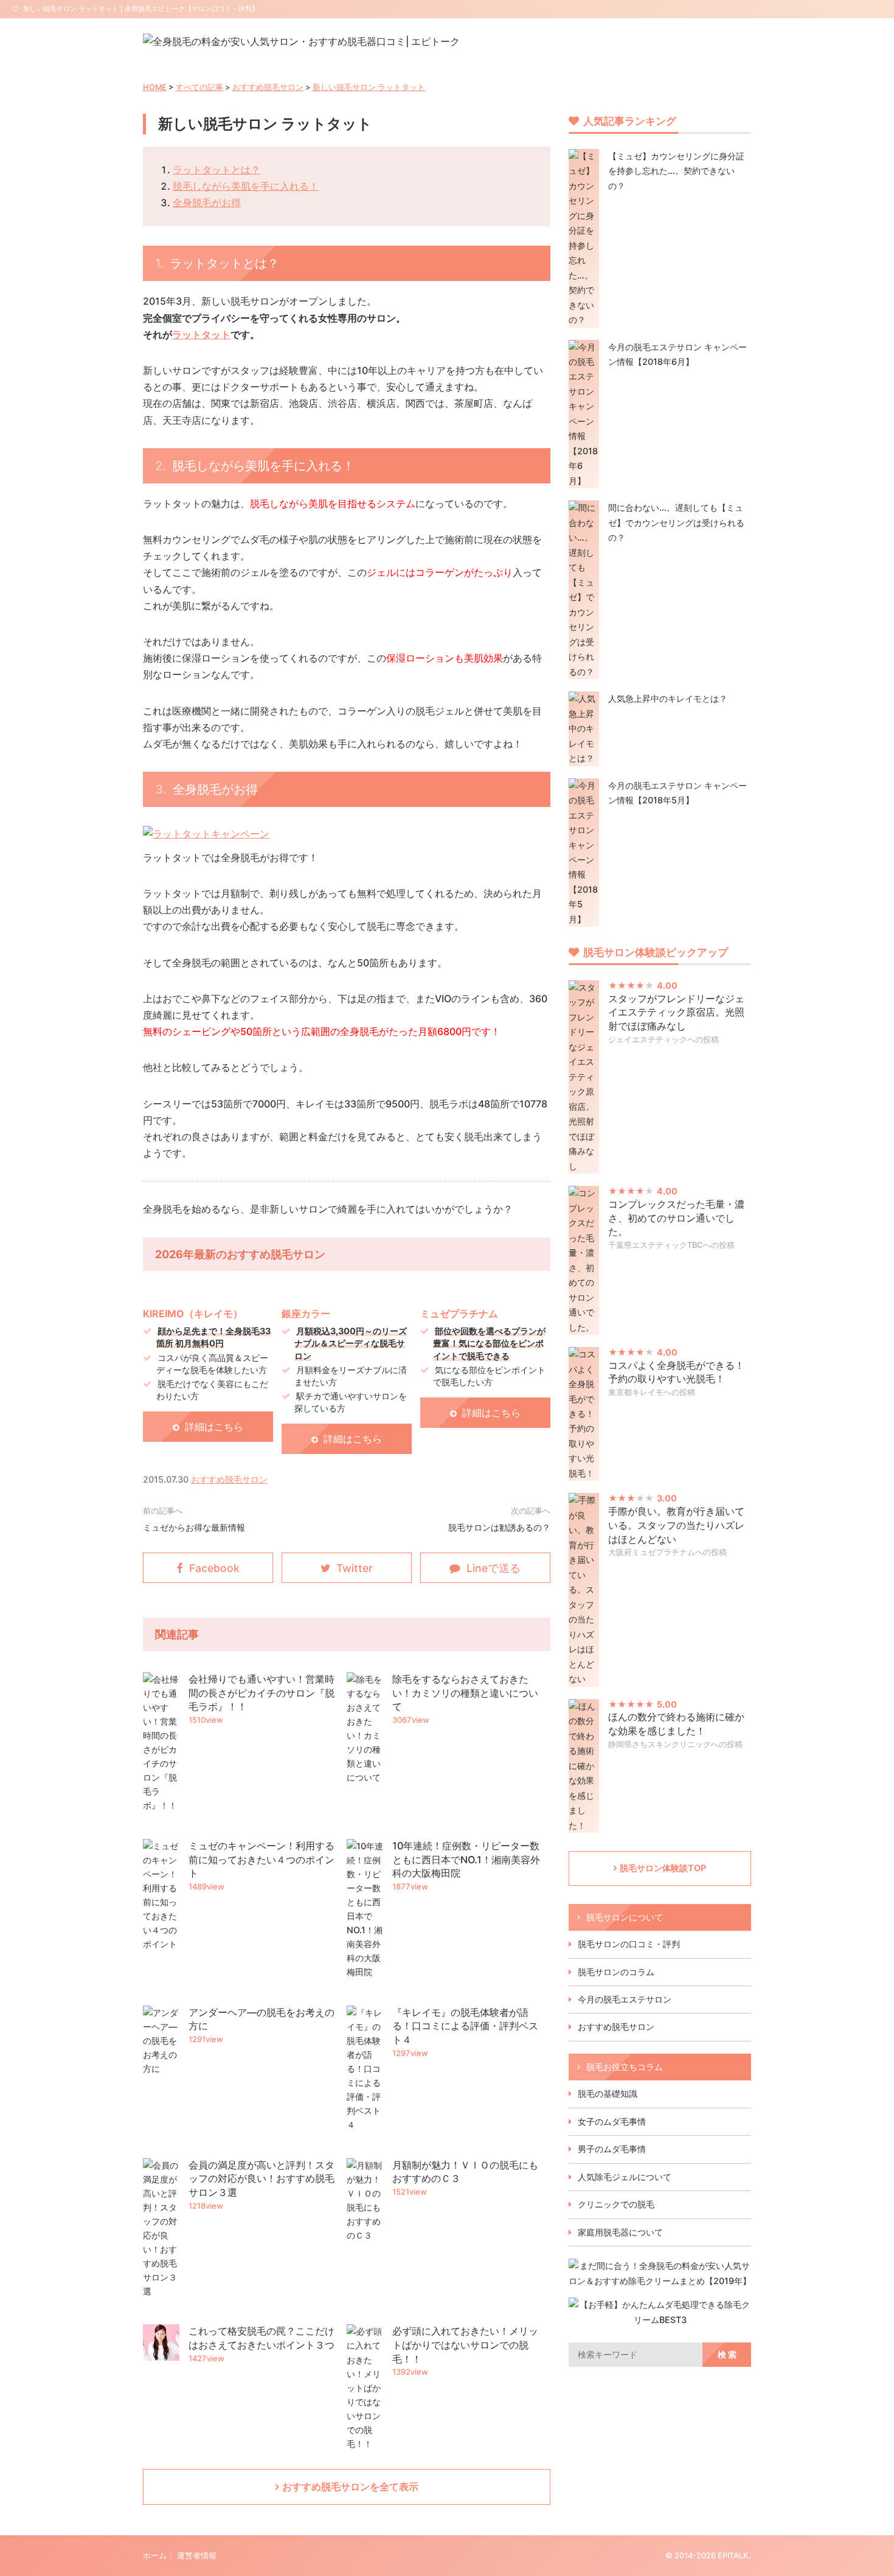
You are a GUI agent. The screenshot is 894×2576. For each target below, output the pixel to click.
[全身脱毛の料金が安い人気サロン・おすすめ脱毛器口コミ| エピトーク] (301, 41)
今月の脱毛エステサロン (625, 1999)
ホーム (155, 2556)
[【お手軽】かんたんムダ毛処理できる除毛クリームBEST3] (660, 2320)
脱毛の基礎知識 (608, 2093)
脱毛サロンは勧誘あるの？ (499, 1527)
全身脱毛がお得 (207, 203)
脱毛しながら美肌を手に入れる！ (246, 186)
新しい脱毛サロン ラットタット (369, 87)
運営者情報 (197, 2556)
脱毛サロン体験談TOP (663, 1868)
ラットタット (201, 334)
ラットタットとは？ (217, 170)
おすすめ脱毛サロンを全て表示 (350, 2487)
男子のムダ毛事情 (612, 2149)
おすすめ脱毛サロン (268, 87)
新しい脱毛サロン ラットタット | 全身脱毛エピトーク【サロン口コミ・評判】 (141, 9)
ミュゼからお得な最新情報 (194, 1527)
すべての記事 (199, 87)
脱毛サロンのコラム (616, 1972)
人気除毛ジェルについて (625, 2177)
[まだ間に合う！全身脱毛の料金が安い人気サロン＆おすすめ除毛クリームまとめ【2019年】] (660, 2281)
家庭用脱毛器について (620, 2232)
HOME (155, 87)
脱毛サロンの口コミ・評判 (629, 1944)
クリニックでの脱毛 (616, 2204)
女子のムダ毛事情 (612, 2121)
